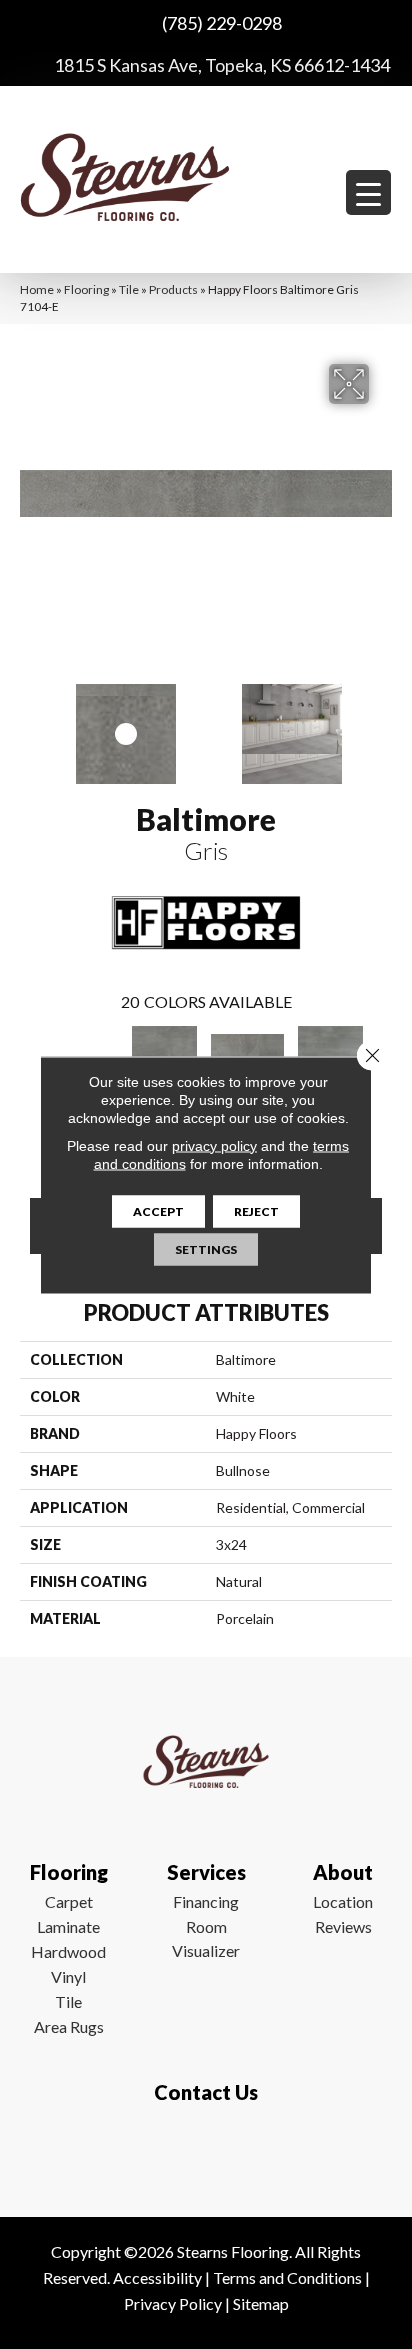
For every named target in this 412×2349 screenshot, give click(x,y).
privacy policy (214, 1145)
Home (37, 289)
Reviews (343, 1926)
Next (382, 724)
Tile (129, 289)
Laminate (68, 1926)
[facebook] (201, 2151)
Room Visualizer (206, 1938)
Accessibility (157, 2277)
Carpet (69, 1901)
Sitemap (261, 2303)
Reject (256, 1210)
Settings (206, 1248)
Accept (158, 1210)
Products (173, 289)
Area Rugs (69, 2026)
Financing (206, 1901)
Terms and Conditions (287, 2277)
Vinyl (68, 1976)
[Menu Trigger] (368, 192)
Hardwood (68, 1951)
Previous (30, 724)
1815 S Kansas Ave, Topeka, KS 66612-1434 (222, 65)
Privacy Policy (173, 2303)
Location (343, 1901)
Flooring (86, 289)
